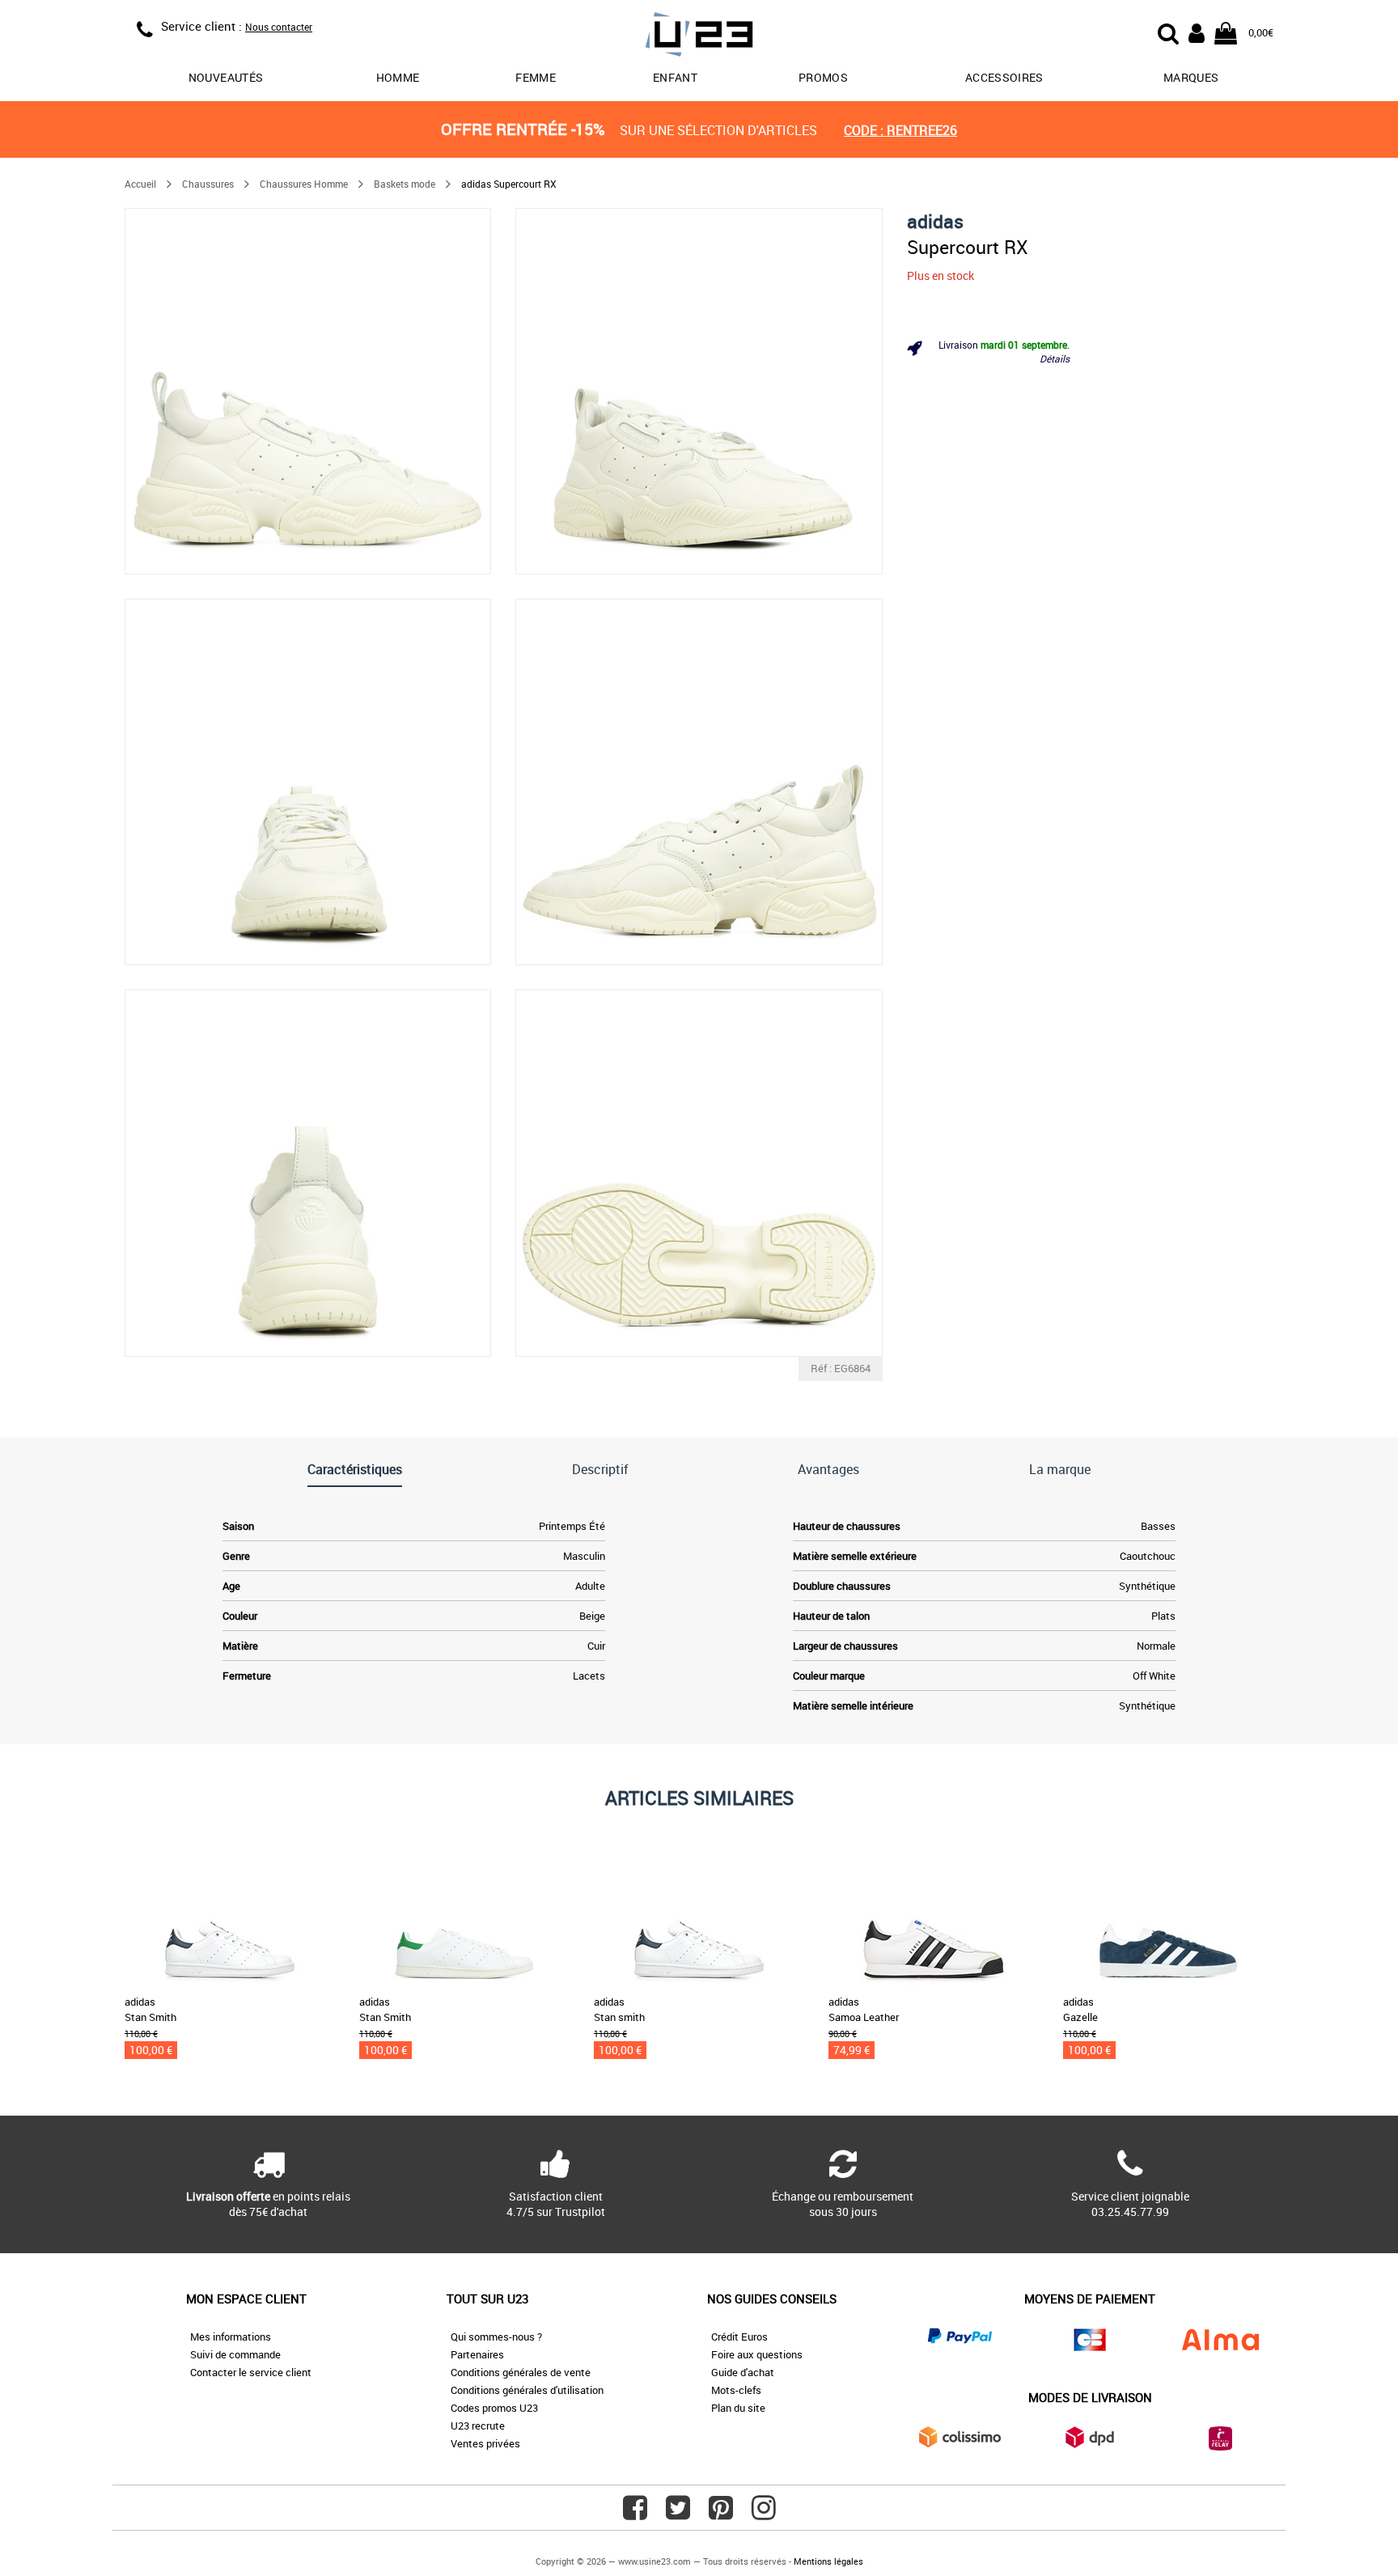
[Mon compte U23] (1197, 32)
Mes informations (231, 2337)
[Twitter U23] (678, 2514)
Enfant (675, 77)
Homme (398, 77)
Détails (1055, 358)
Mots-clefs (736, 2390)
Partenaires (477, 2354)
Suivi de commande (235, 2354)
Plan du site (738, 2408)
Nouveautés (226, 77)
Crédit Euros (739, 2337)
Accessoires (1004, 77)
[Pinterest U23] (721, 2514)
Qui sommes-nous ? (496, 2337)
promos (823, 77)
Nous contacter (279, 27)
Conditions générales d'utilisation (527, 2390)
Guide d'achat (743, 2372)
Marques (1191, 77)
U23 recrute (478, 2426)
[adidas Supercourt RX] (308, 391)
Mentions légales (828, 2561)
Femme (536, 77)
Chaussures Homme (304, 184)
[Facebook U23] (635, 2514)
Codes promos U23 (494, 2408)
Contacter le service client (251, 2372)
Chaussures (208, 184)
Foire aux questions (757, 2354)
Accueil (140, 184)
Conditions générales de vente (521, 2372)
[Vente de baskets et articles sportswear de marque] (699, 37)
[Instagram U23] (764, 2514)
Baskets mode (405, 184)
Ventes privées (485, 2443)
